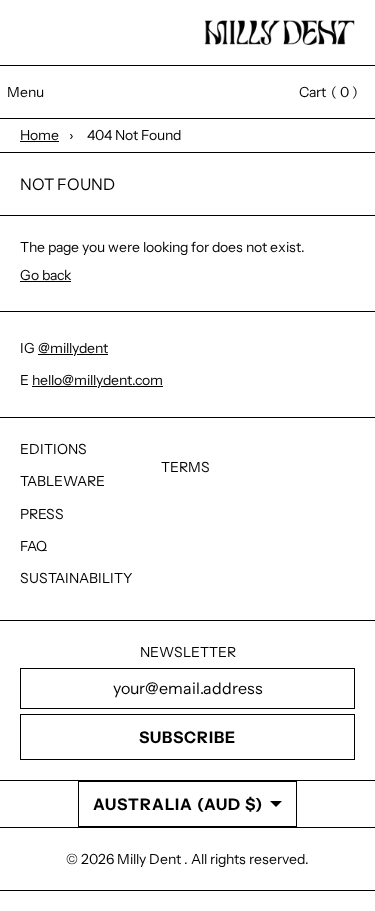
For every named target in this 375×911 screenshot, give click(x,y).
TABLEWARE (62, 481)
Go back (45, 275)
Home (39, 135)
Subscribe (187, 737)
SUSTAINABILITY (76, 578)
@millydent (73, 348)
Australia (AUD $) (178, 804)
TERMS (185, 467)
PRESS (42, 514)
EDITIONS (53, 449)
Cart (319, 92)
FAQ (33, 546)
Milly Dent (150, 859)
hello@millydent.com (97, 380)
